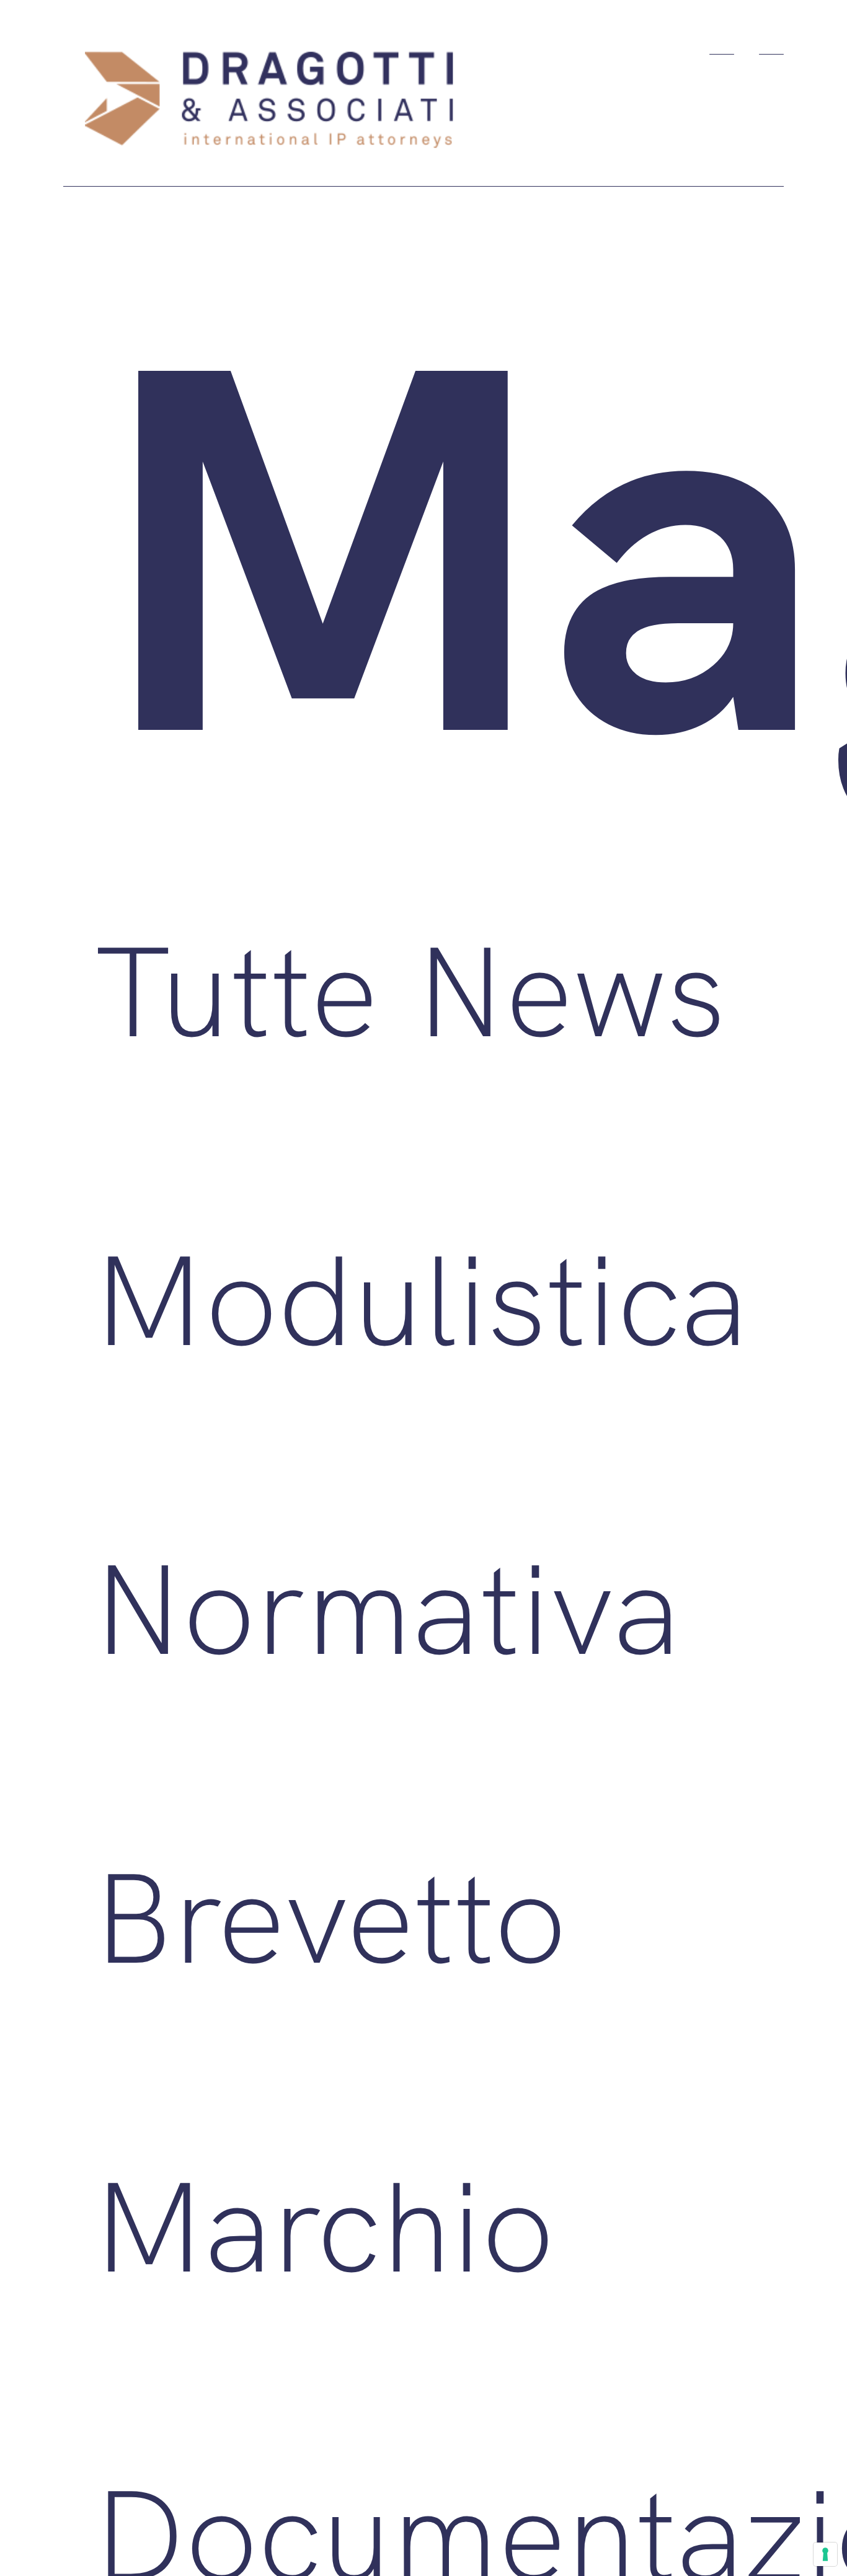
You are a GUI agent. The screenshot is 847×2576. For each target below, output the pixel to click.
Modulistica (421, 1298)
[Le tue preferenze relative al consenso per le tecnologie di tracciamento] (825, 2554)
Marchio (324, 2224)
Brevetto (330, 1915)
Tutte (236, 989)
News (570, 989)
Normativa (387, 1606)
